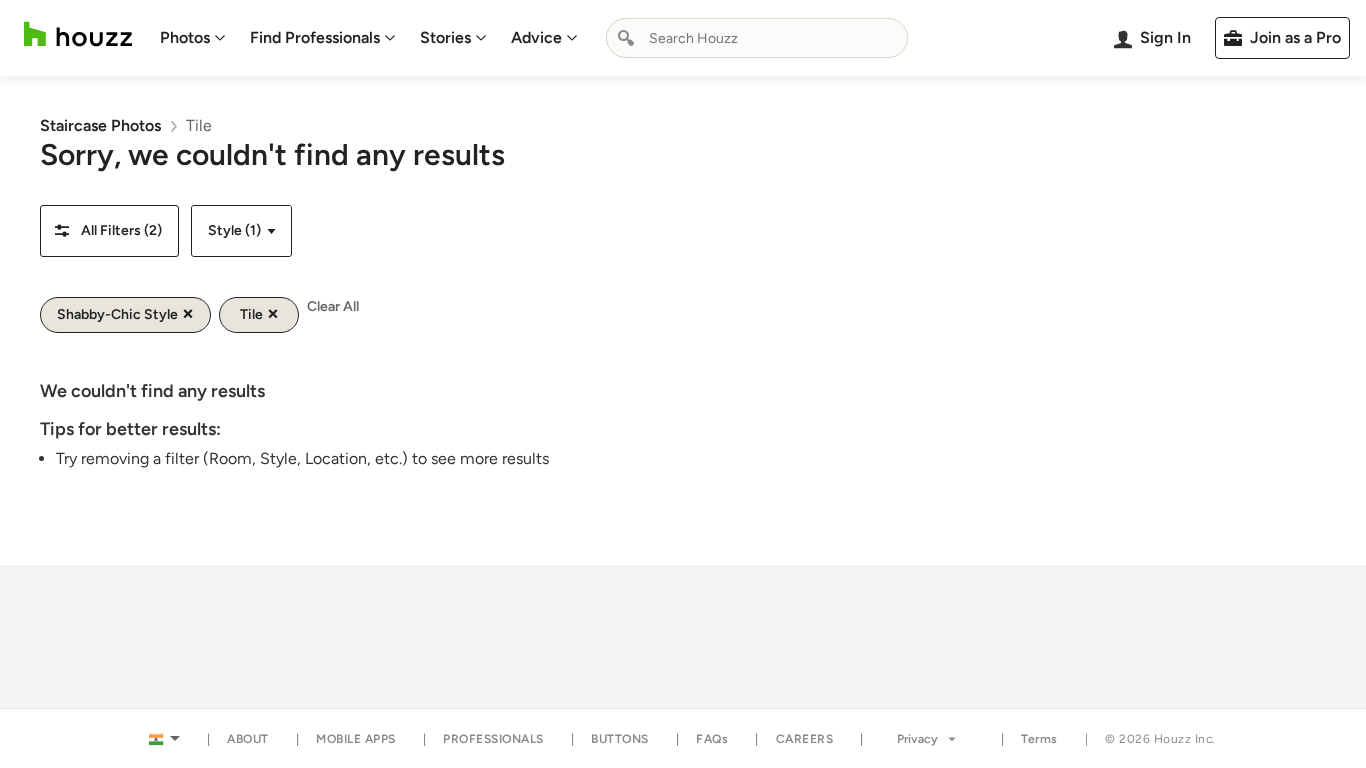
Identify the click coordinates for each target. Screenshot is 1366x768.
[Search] (626, 38)
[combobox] (757, 38)
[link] (100, 125)
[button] (109, 231)
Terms (1039, 739)
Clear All (333, 306)
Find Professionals (315, 37)
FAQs (712, 739)
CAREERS (805, 739)
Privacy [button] (917, 739)
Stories (445, 37)
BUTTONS (620, 739)
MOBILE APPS (356, 739)
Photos (185, 37)
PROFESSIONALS (493, 739)
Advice (536, 37)
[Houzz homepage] (78, 34)
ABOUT (248, 739)
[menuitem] (193, 38)
